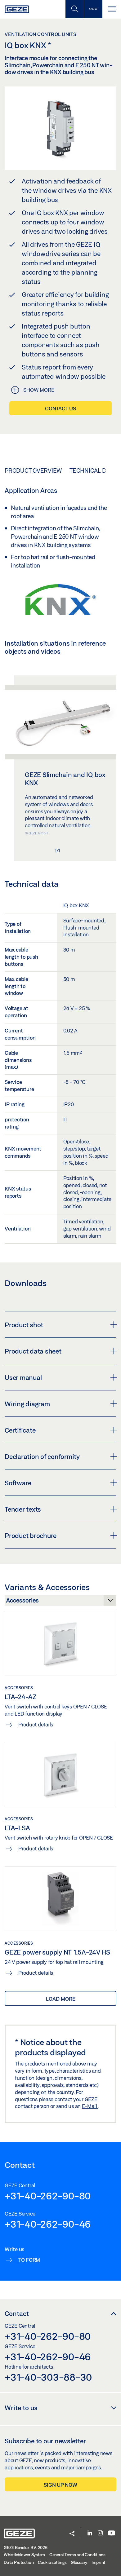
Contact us (60, 408)
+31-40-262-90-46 (48, 2224)
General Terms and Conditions (77, 2555)
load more (61, 1999)
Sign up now (60, 2485)
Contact (17, 2313)
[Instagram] (100, 2533)
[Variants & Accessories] (60, 1602)
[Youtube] (112, 2533)
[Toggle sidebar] (93, 9)
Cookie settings (52, 2562)
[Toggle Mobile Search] (74, 9)
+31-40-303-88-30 (48, 2377)
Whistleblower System (24, 2555)
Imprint (98, 2562)
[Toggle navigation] (112, 9)
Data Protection (19, 2562)
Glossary (79, 2562)
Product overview (33, 471)
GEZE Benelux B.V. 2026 (26, 2547)
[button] (72, 2534)
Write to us (21, 2408)
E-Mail (90, 2106)
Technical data (93, 471)
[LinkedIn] (90, 2533)
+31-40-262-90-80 (48, 2196)
